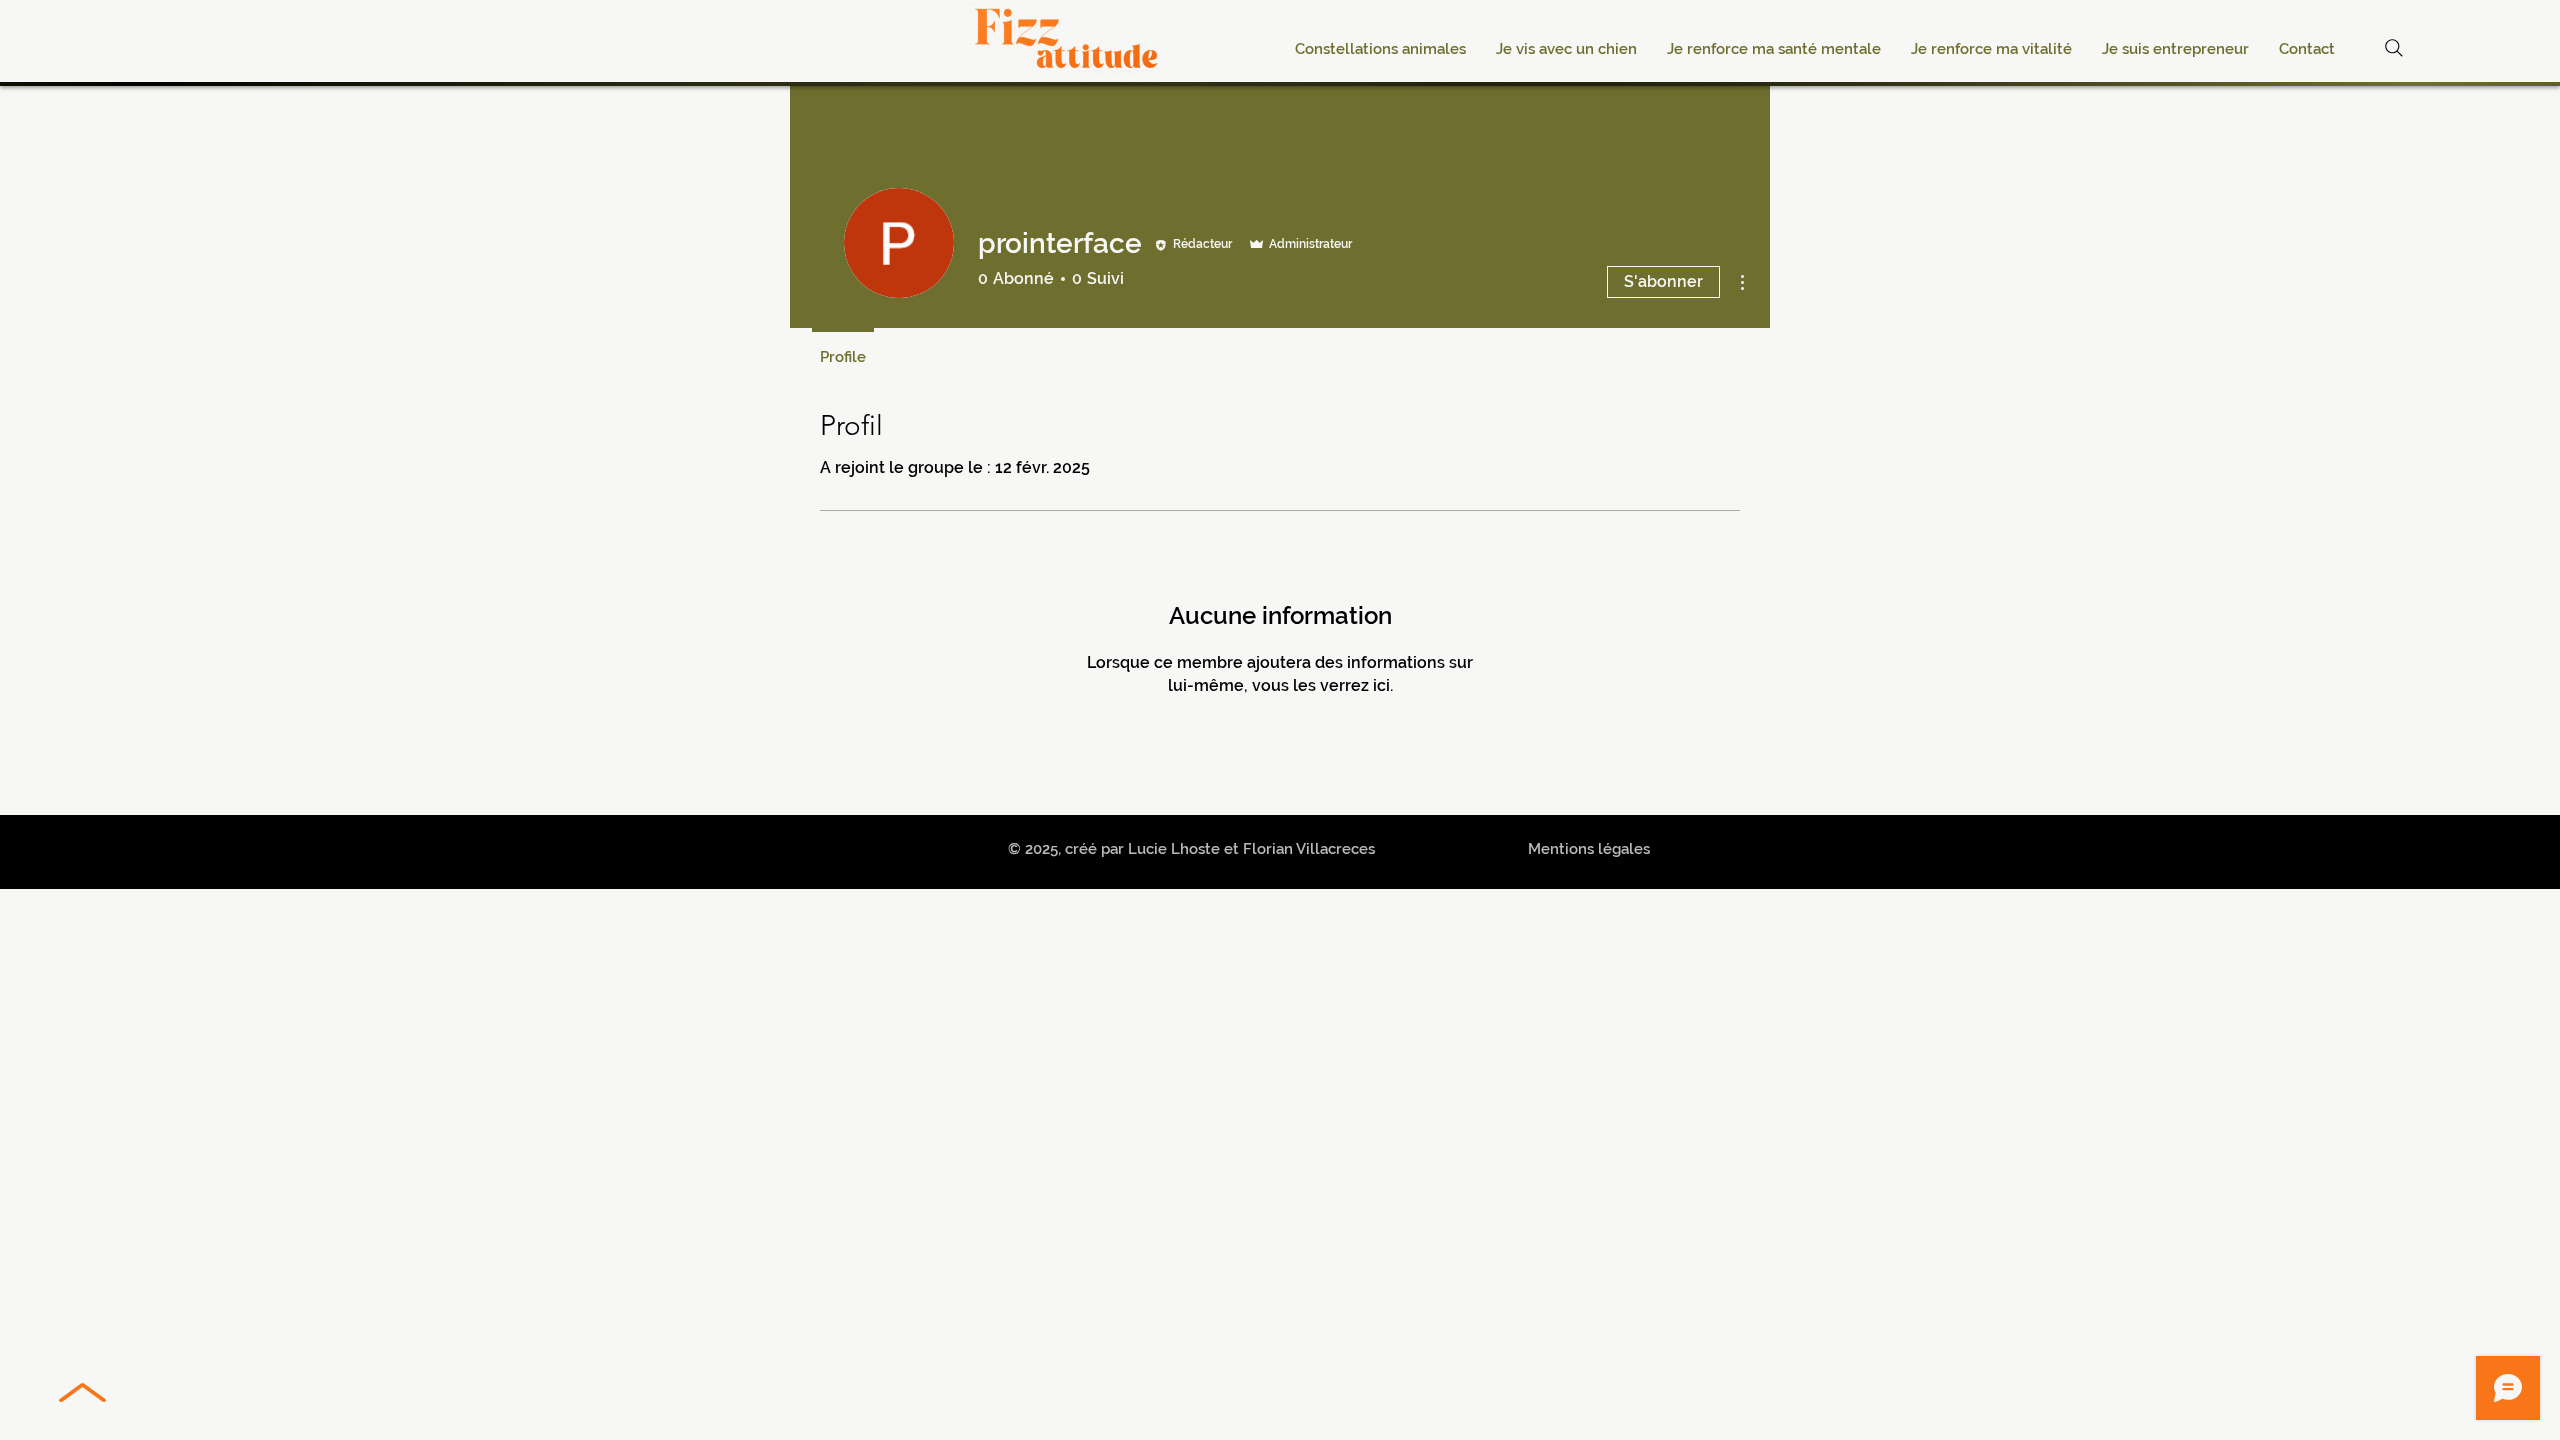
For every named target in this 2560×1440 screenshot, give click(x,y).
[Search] (2394, 48)
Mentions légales (1589, 849)
